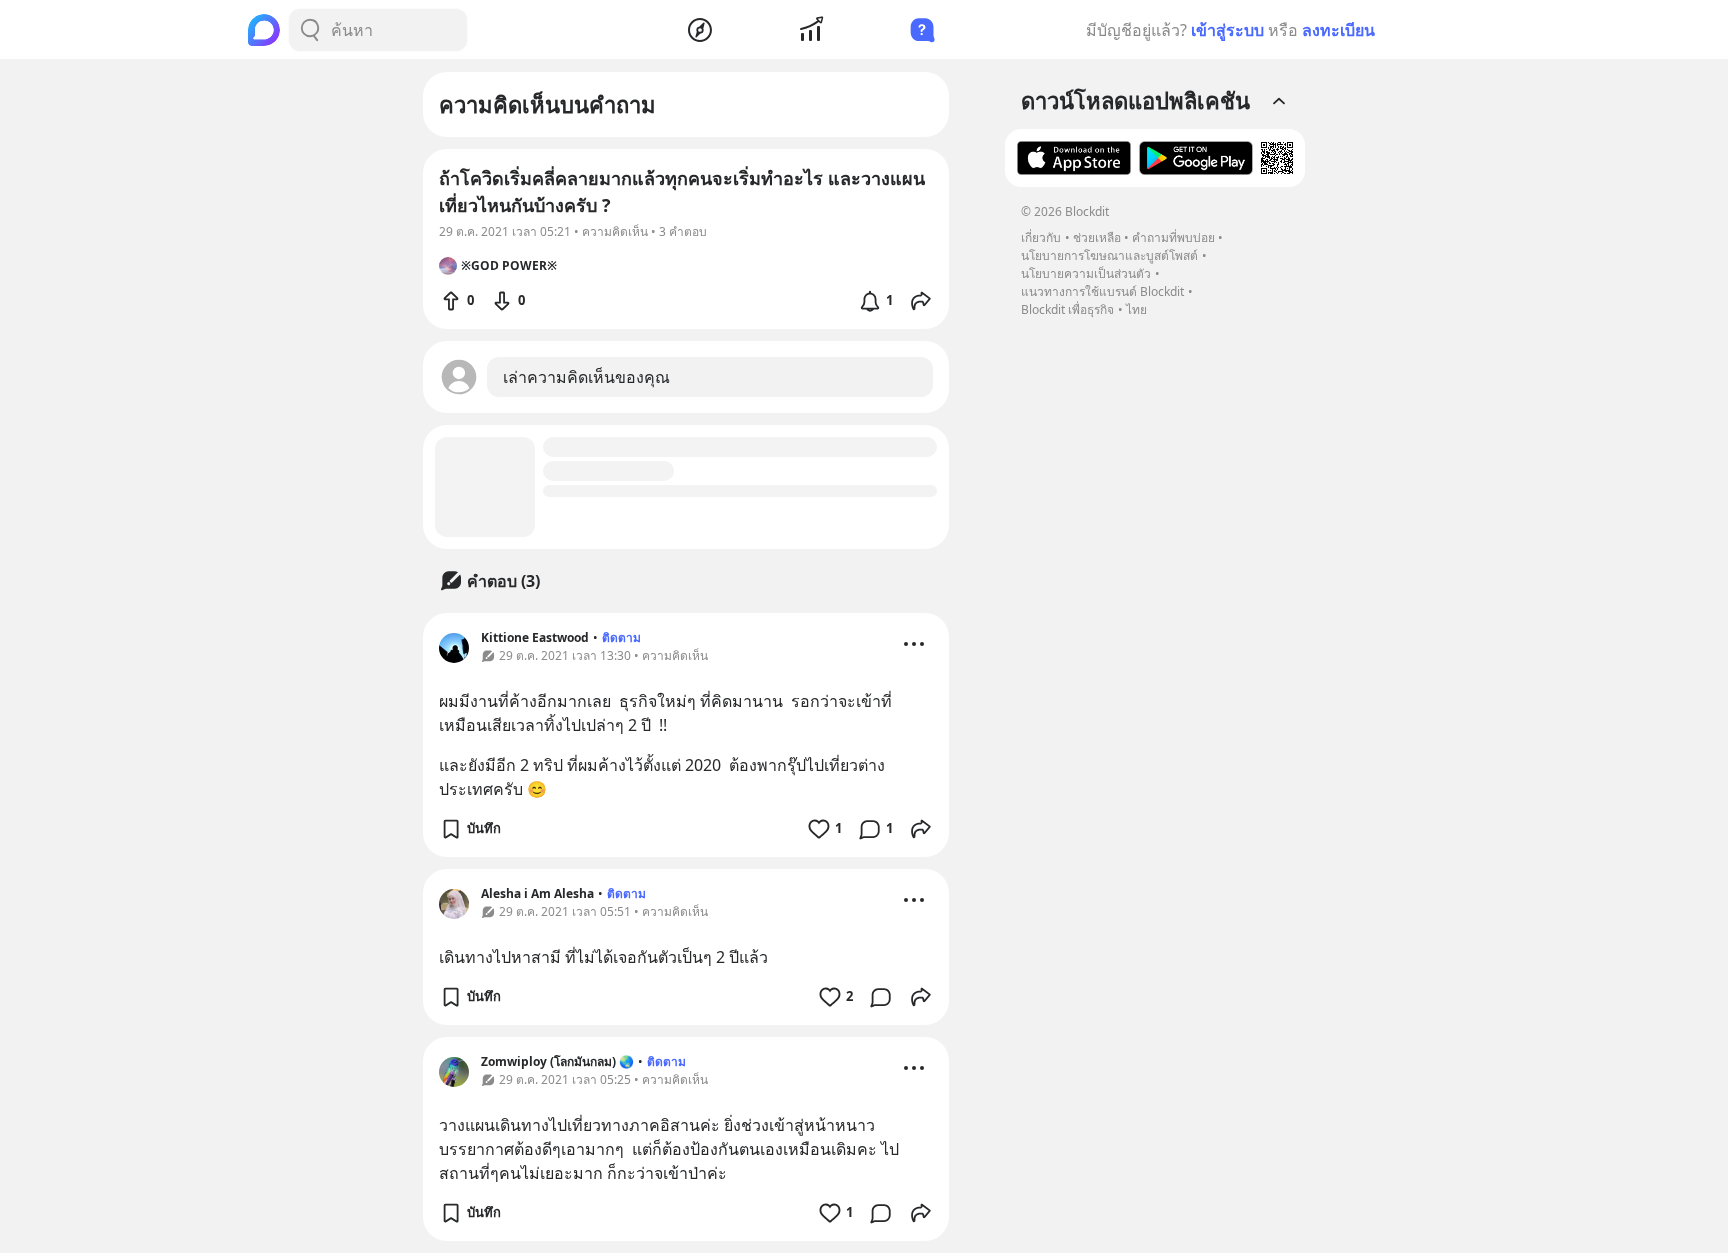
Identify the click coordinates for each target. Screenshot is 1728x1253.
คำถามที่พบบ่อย (1173, 237)
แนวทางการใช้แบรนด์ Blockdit (1102, 291)
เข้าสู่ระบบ (1227, 30)
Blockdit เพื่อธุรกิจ (1067, 309)
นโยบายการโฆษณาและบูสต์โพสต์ (1109, 255)
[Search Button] (310, 30)
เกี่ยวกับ (1041, 237)
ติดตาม (621, 637)
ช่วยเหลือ (1097, 237)
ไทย (1136, 309)
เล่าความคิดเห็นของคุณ (586, 377)
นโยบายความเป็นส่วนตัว (1086, 273)
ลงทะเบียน (1338, 30)
